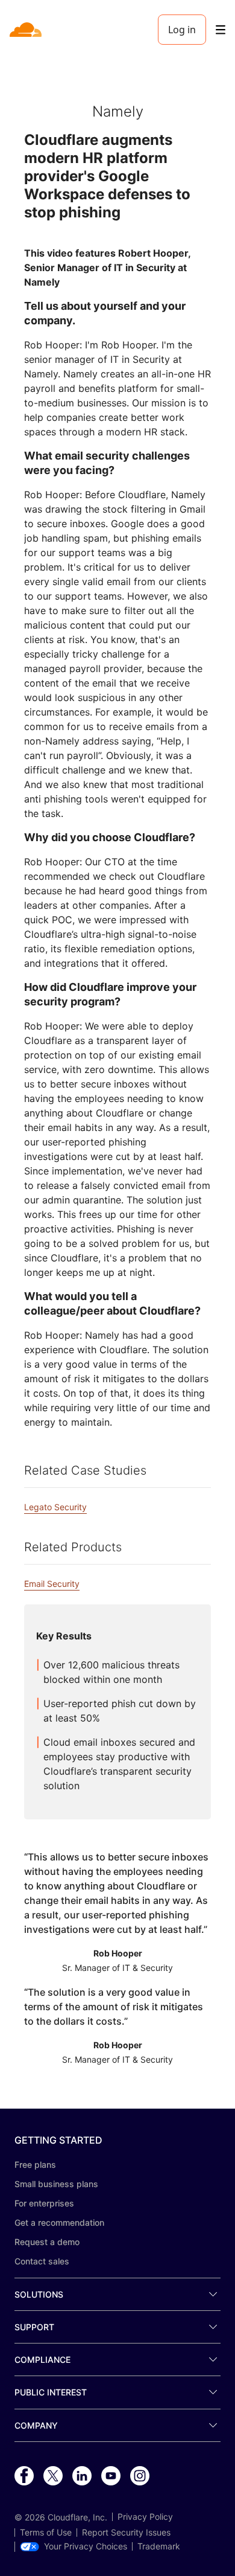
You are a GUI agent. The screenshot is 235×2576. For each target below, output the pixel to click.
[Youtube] (111, 2476)
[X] (53, 2476)
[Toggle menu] (221, 30)
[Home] (27, 30)
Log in (182, 30)
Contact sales (42, 2261)
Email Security (52, 1584)
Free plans (35, 2164)
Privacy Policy (145, 2517)
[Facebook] (24, 2476)
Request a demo (47, 2242)
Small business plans (56, 2184)
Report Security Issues (126, 2533)
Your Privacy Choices (86, 2546)
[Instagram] (140, 2476)
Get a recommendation (59, 2222)
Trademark (159, 2546)
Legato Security (55, 1507)
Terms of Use (46, 2533)
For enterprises (44, 2203)
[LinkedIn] (82, 2476)
